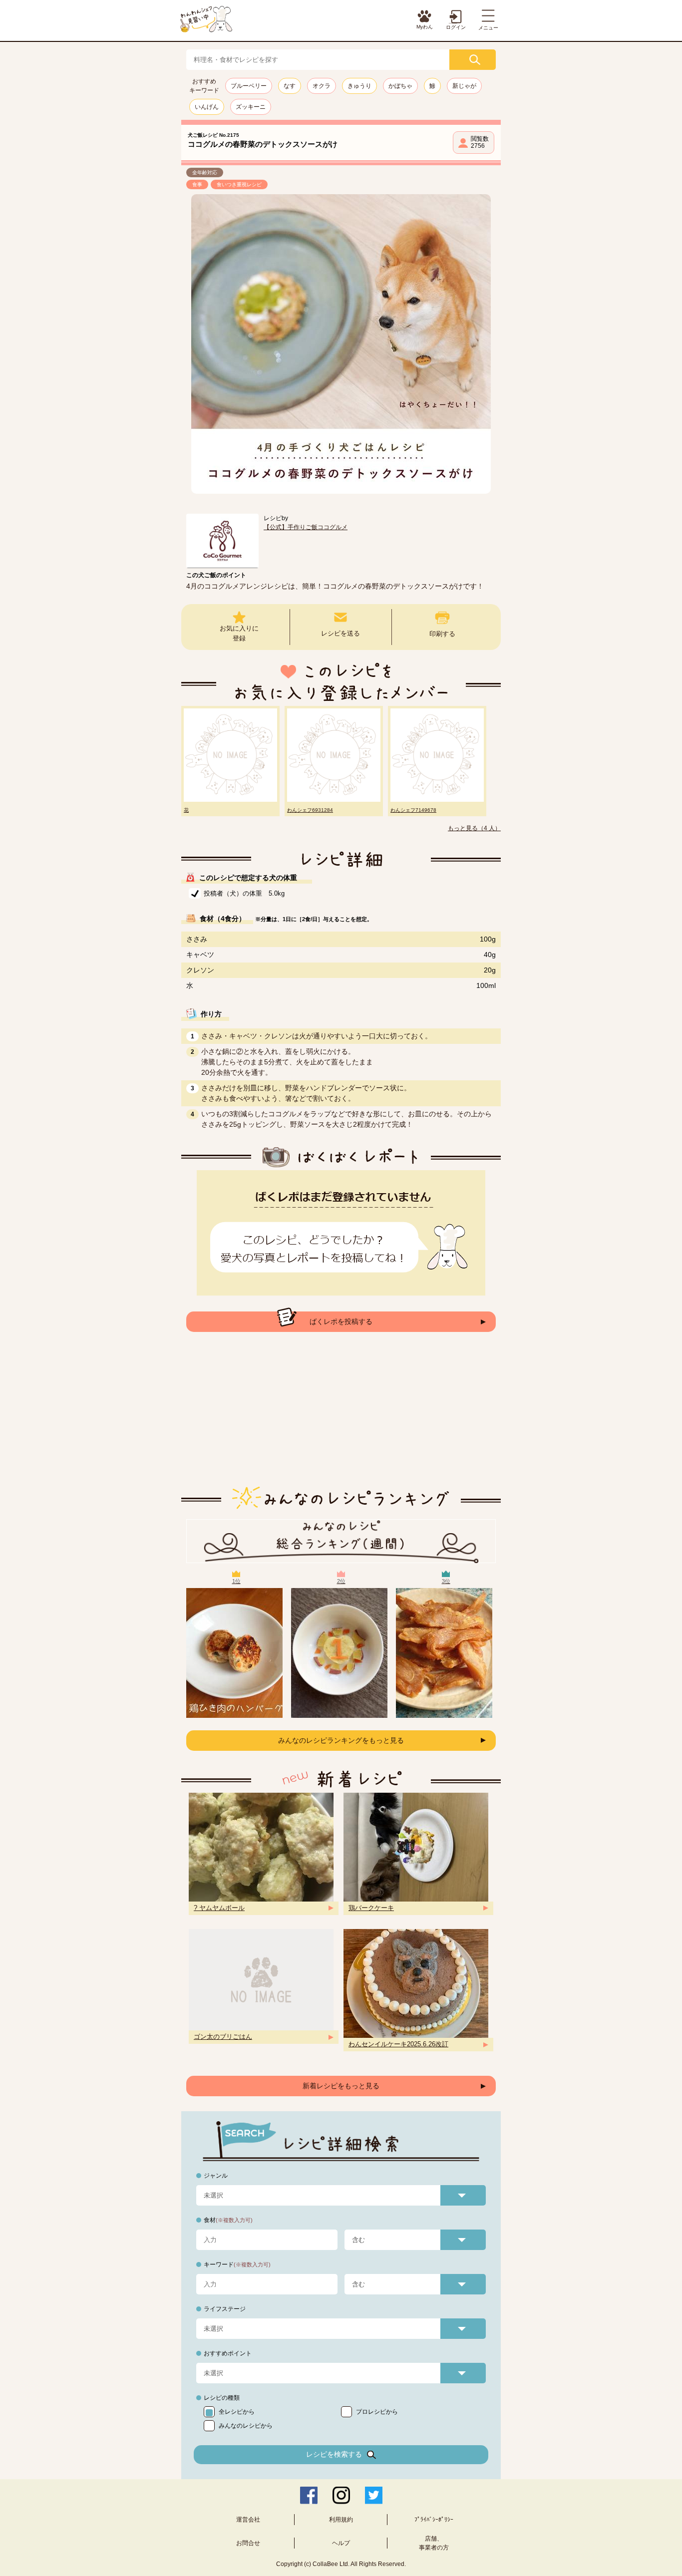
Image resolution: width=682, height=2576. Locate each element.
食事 (197, 184)
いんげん (207, 107)
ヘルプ (341, 2543)
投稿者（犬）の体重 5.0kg (244, 893)
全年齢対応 (205, 172)
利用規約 (341, 2520)
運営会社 (248, 2520)
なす (290, 86)
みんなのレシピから (246, 2426)
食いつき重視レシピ (239, 184)
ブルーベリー (249, 86)
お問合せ (248, 2543)
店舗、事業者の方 (434, 2543)
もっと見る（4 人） (474, 828)
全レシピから (237, 2412)
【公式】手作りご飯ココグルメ (306, 527)
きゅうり (359, 86)
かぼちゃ (400, 86)
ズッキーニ (251, 107)
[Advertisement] (341, 1417)
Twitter (374, 2495)
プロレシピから (377, 2412)
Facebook (309, 2495)
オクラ (322, 86)
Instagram (341, 2495)
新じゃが (464, 86)
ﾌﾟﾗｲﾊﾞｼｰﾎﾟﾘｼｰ (434, 2520)
